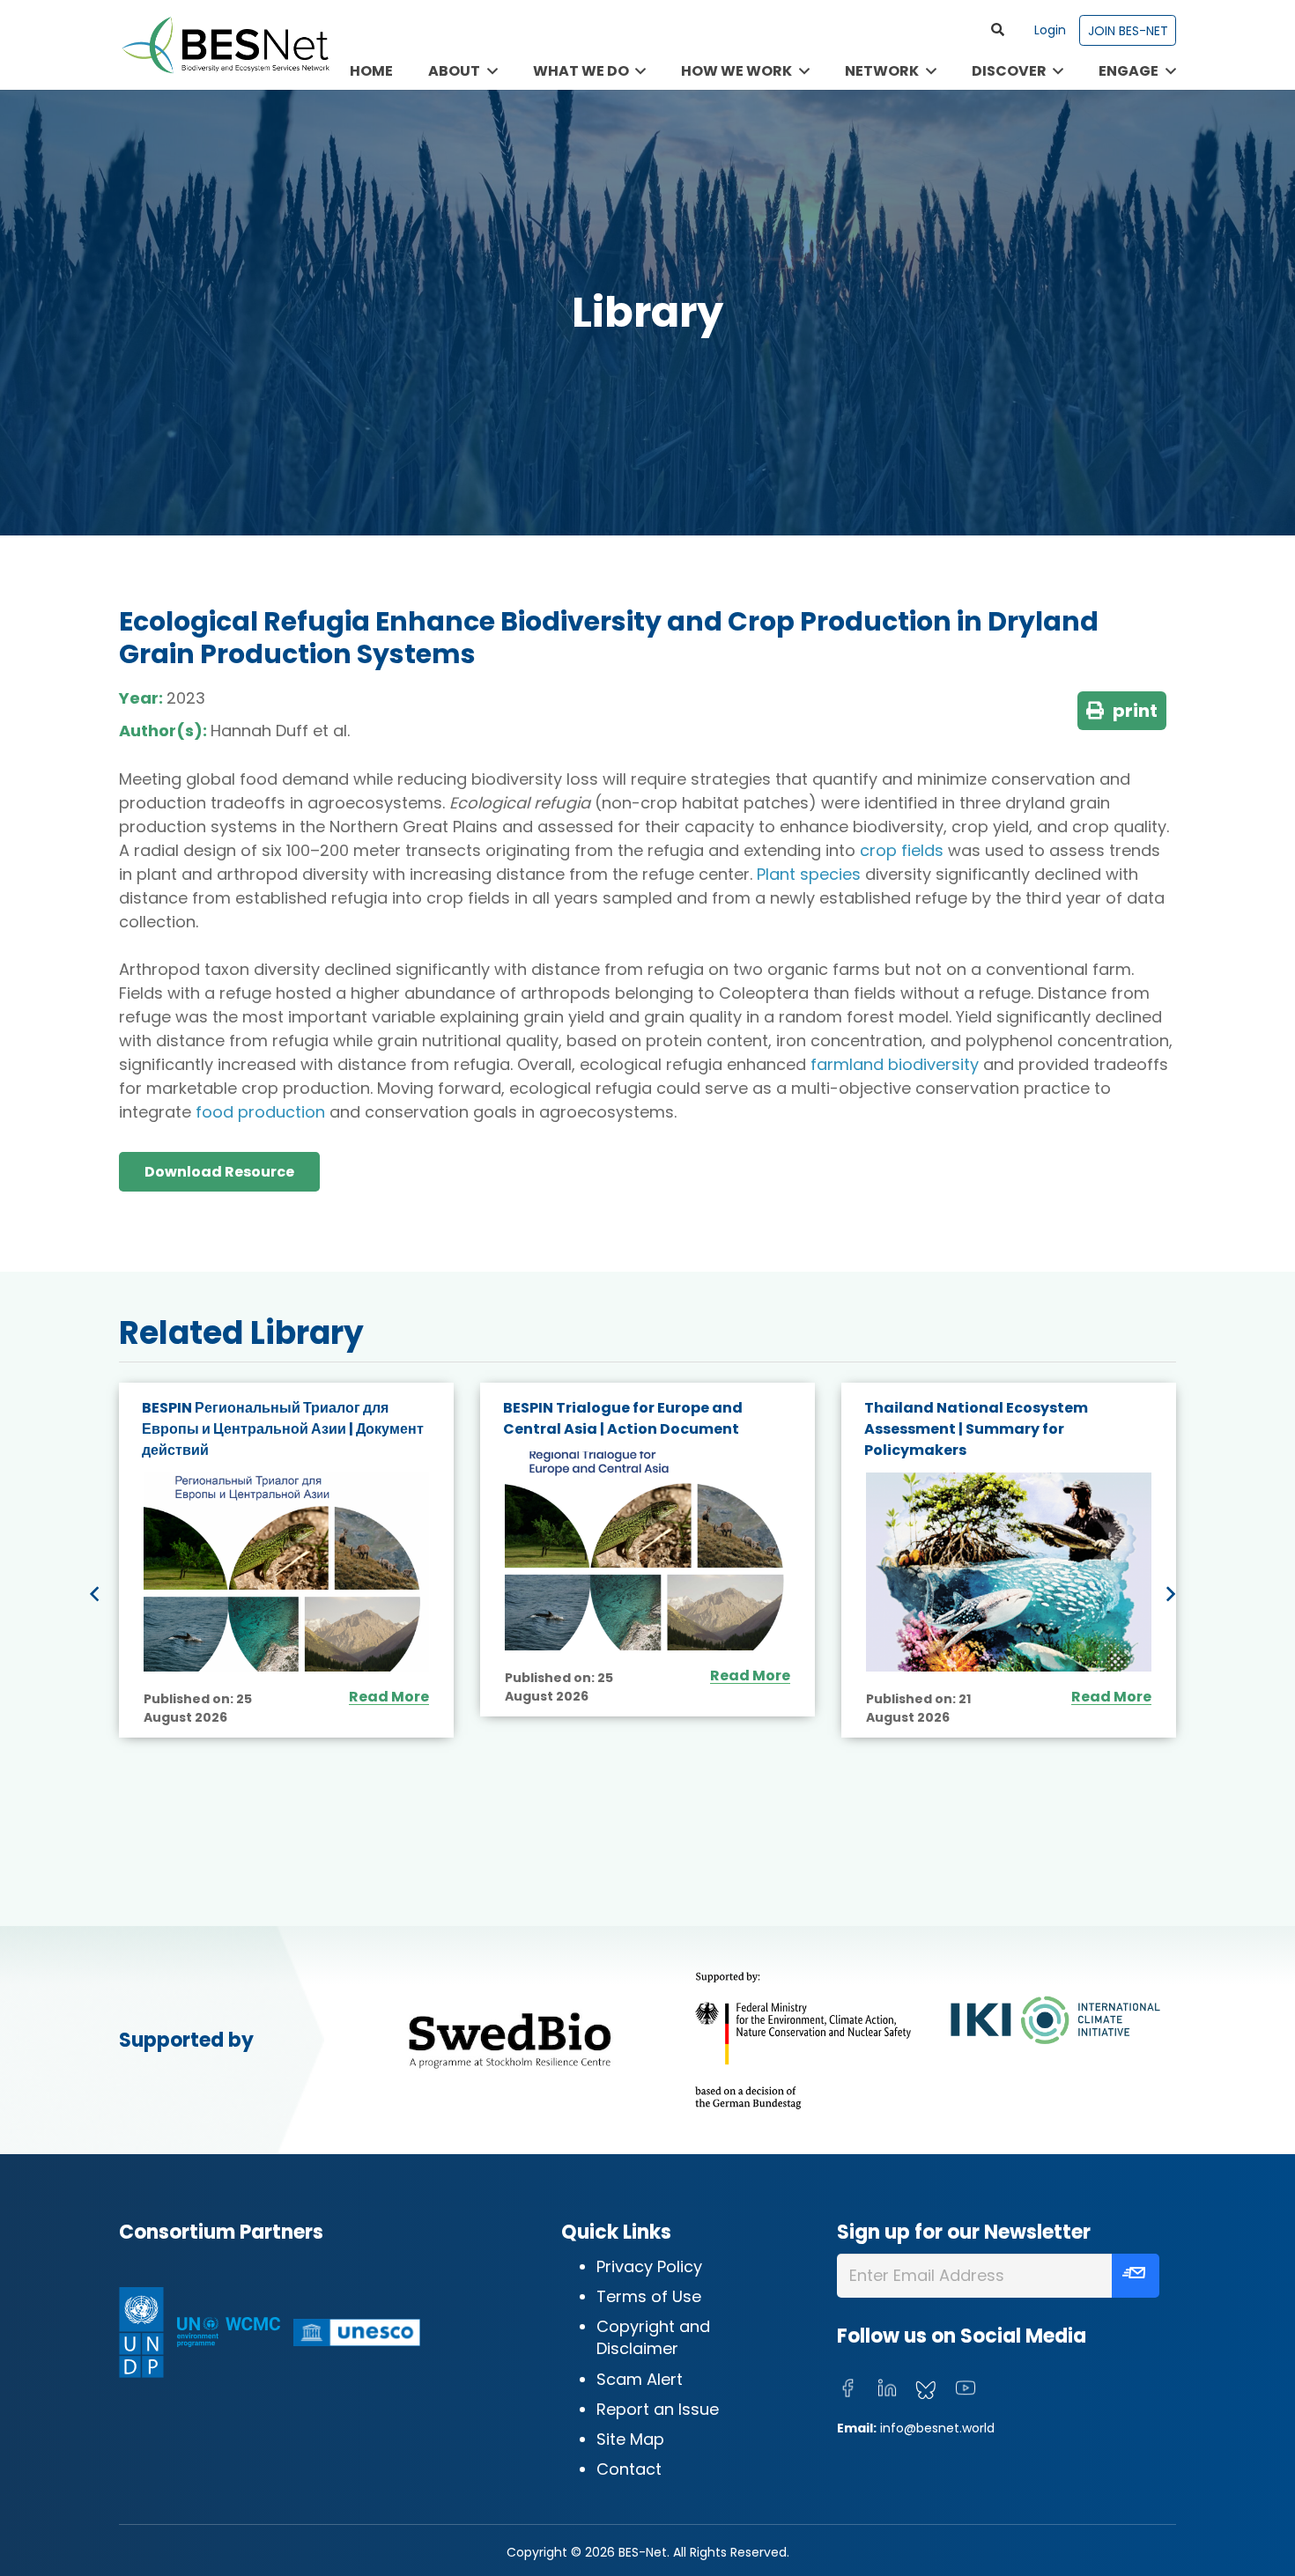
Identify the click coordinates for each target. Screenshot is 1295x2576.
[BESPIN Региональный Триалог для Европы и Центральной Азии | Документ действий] (286, 1572)
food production (260, 1112)
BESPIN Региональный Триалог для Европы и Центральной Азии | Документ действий (283, 1429)
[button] (998, 30)
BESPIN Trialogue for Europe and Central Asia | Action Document (623, 1418)
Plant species (809, 874)
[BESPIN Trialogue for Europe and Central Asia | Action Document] (647, 1551)
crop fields (902, 850)
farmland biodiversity (895, 1064)
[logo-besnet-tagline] (225, 45)
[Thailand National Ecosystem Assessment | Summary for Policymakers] (1009, 1572)
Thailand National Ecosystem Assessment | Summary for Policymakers (976, 1429)
